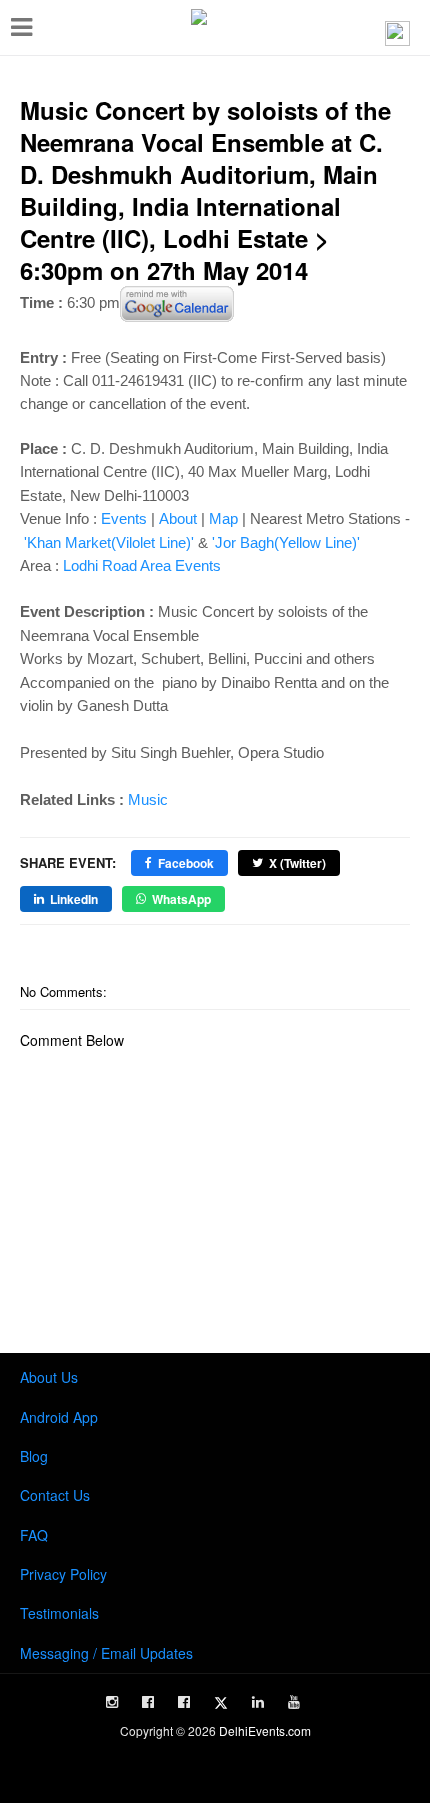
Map (223, 518)
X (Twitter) (297, 863)
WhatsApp (181, 899)
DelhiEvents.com (265, 1730)
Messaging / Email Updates (106, 1653)
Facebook (186, 863)
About (178, 518)
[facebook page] (148, 1702)
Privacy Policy (63, 1574)
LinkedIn (74, 899)
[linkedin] (258, 1702)
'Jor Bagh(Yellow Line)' (286, 542)
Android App (59, 1417)
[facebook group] (184, 1702)
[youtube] (294, 1702)
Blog (34, 1456)
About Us (49, 1377)
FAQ (34, 1535)
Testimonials (59, 1613)
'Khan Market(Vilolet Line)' (109, 542)
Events (124, 518)
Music (148, 799)
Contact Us (55, 1495)
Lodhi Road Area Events (142, 565)
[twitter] (221, 1703)
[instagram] (112, 1702)
